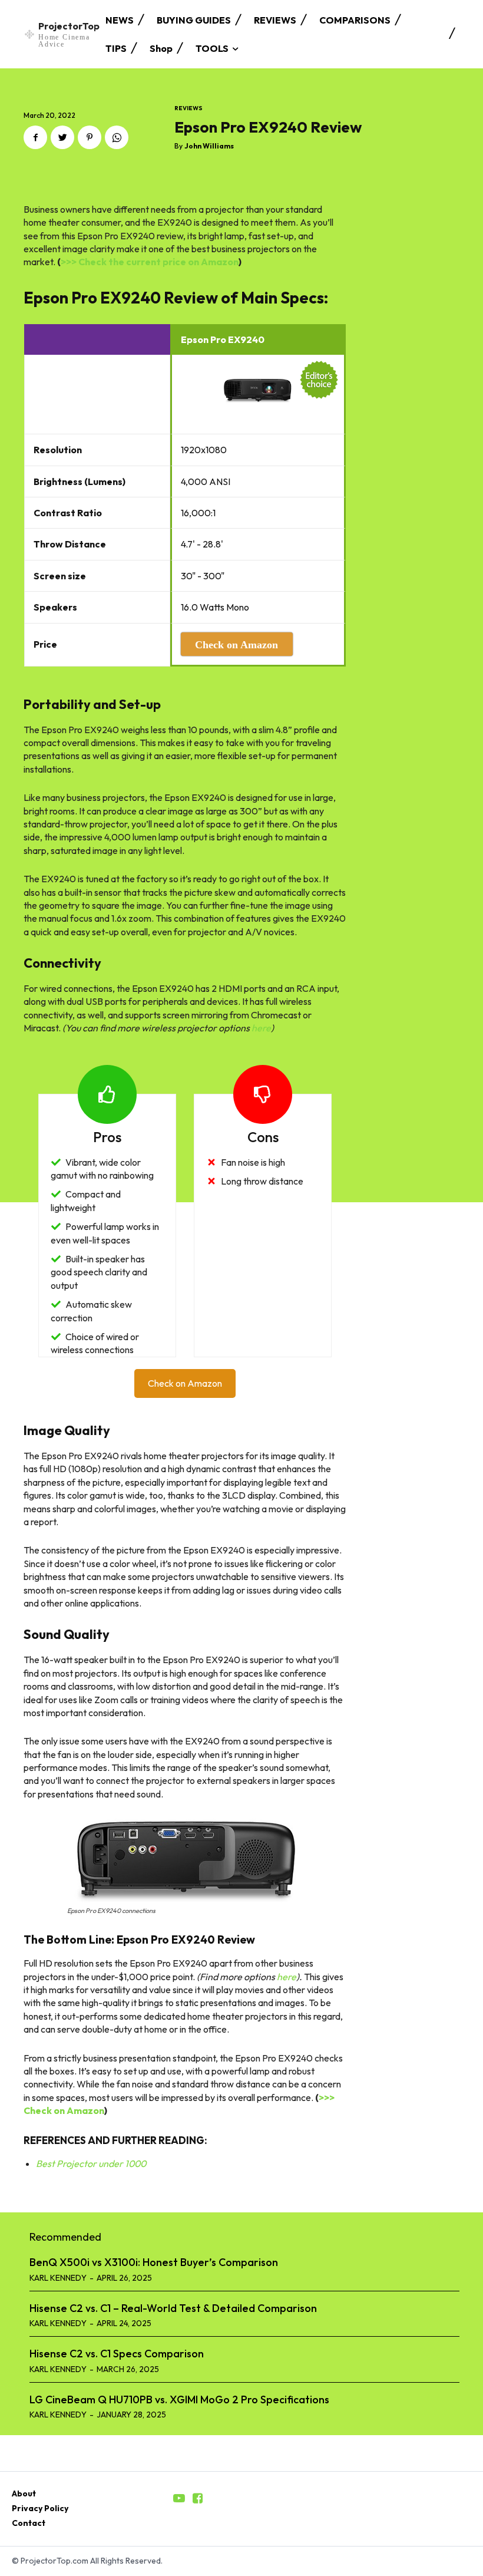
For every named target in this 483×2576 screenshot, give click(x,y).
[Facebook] (35, 137)
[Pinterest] (90, 137)
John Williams (209, 146)
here (261, 1028)
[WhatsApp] (117, 137)
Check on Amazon (185, 1383)
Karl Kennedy (58, 2278)
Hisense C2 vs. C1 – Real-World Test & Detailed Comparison (173, 2308)
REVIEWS (188, 108)
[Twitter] (62, 137)
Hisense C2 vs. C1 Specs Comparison (117, 2354)
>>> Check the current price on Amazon (150, 262)
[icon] (179, 2499)
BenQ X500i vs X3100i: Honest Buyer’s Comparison (154, 2262)
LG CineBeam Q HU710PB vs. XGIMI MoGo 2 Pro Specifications (179, 2399)
